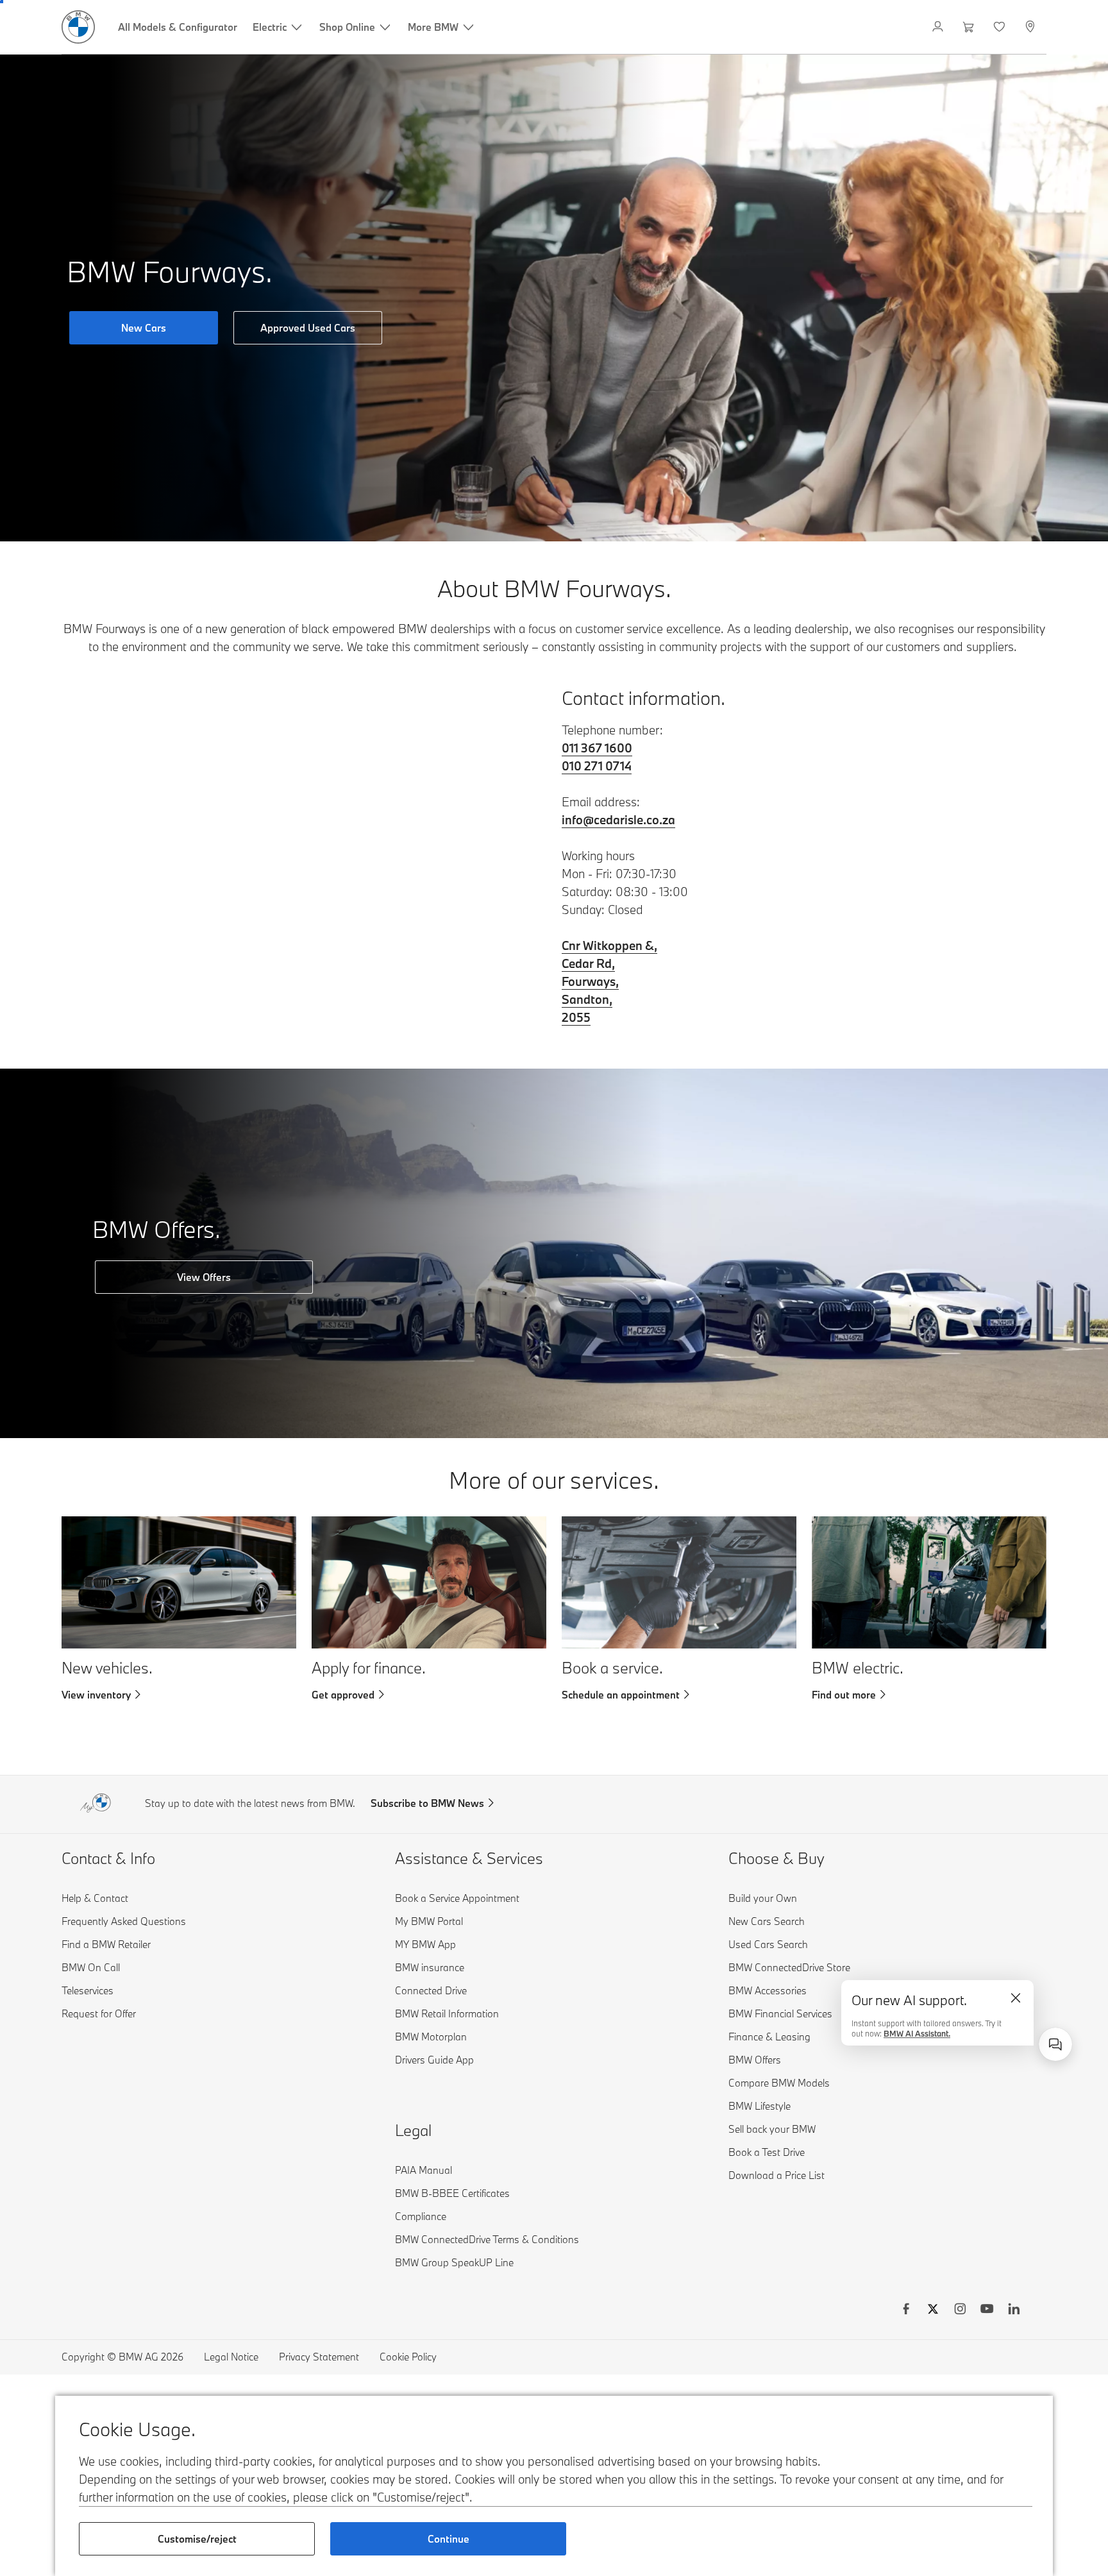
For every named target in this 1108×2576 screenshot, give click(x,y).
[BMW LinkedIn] (1014, 2310)
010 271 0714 (597, 766)
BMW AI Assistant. (917, 2030)
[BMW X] (933, 2310)
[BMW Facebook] (906, 2310)
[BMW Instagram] (960, 2310)
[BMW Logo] (78, 27)
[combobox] (1055, 2044)
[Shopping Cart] (970, 27)
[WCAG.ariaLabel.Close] (1016, 1998)
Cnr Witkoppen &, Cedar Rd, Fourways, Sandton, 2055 (609, 981)
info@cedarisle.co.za (618, 820)
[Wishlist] (1001, 27)
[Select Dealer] (1031, 27)
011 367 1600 (597, 748)
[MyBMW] (939, 27)
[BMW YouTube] (987, 2310)
